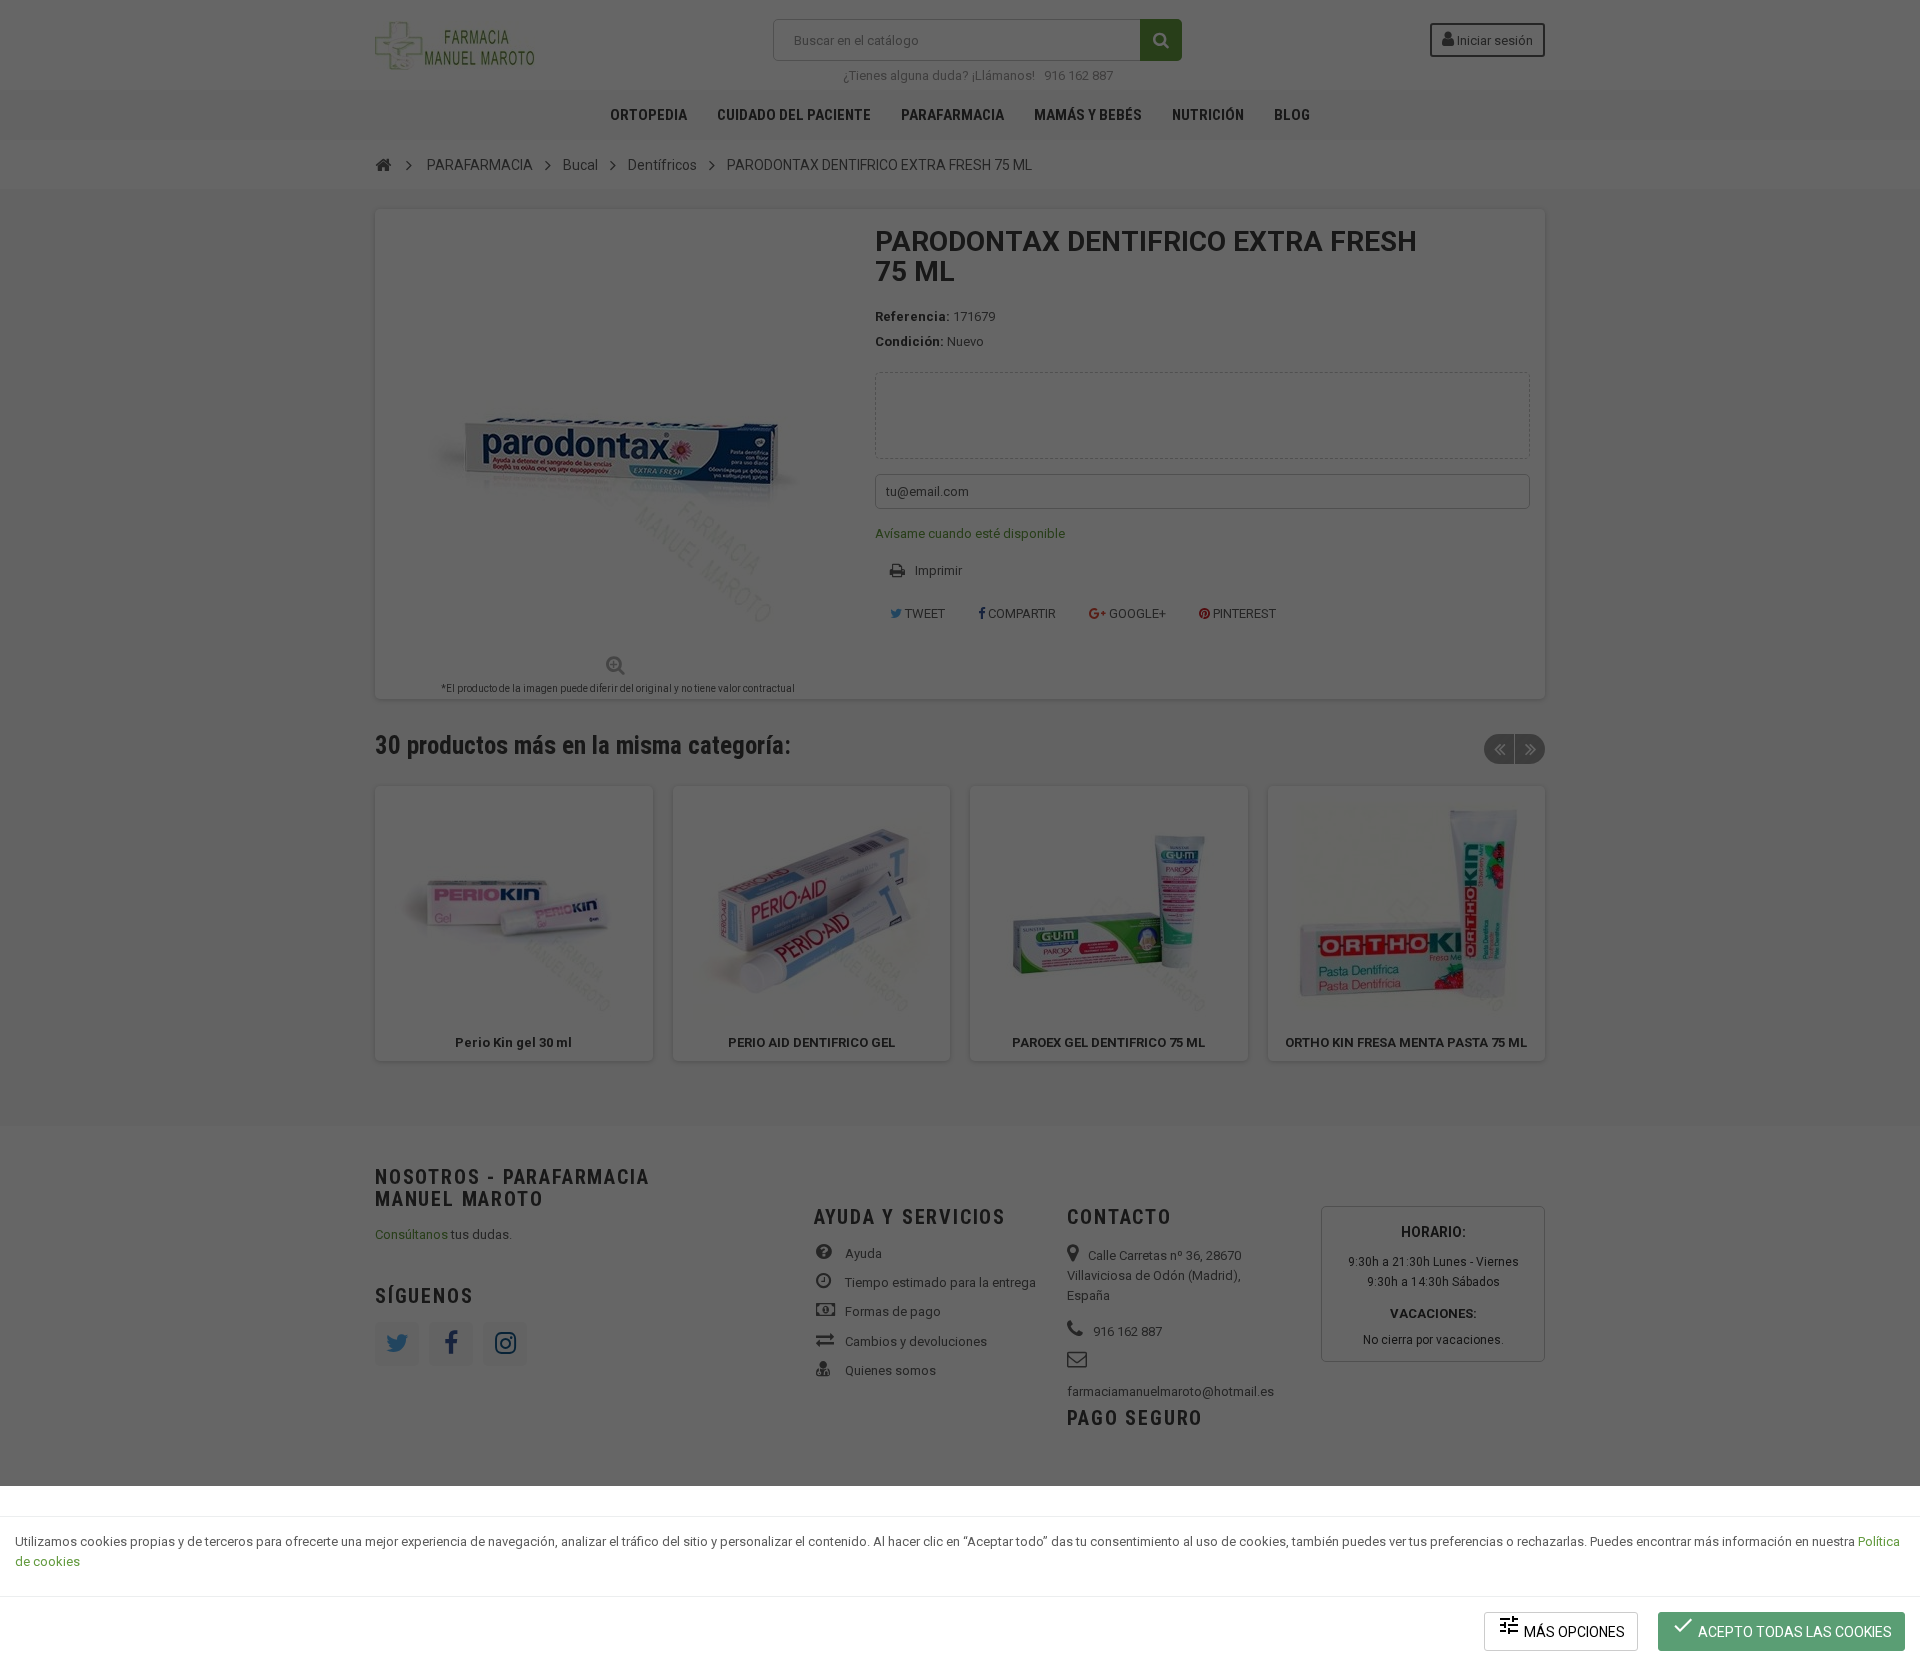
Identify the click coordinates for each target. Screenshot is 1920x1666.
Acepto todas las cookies (1781, 1626)
